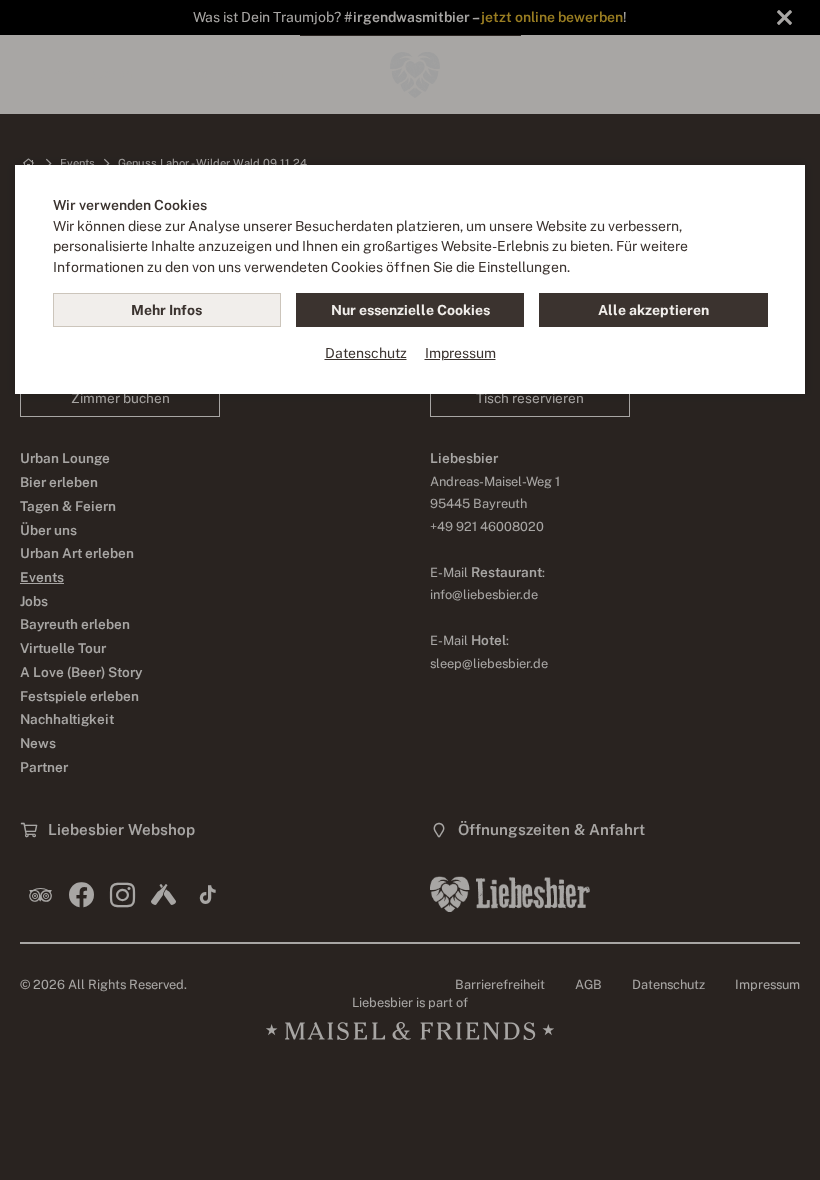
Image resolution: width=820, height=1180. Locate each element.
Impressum (460, 353)
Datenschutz (366, 353)
